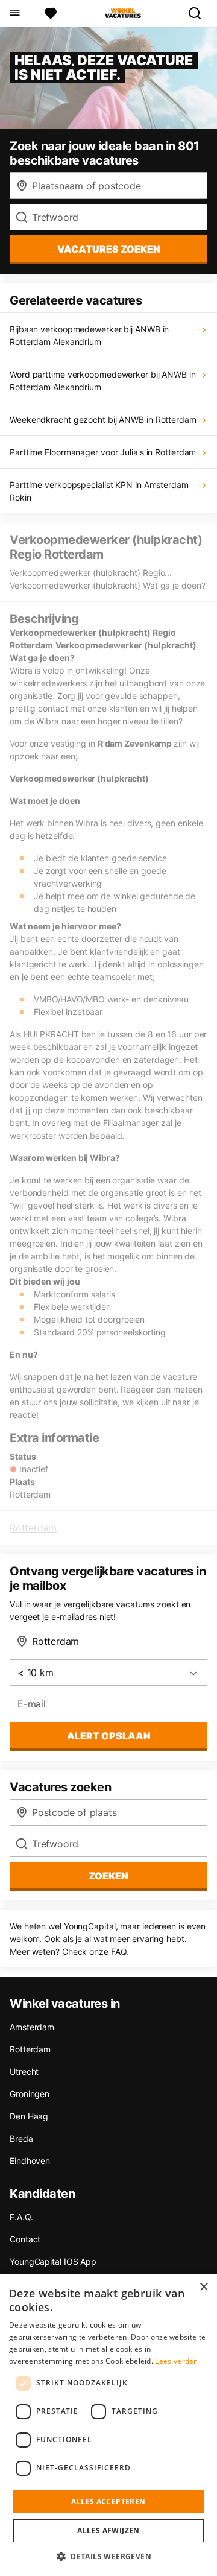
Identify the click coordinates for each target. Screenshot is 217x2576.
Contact (25, 2239)
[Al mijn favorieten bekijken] (51, 13)
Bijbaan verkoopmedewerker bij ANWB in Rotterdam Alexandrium (89, 335)
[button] (108, 2556)
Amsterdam (32, 2027)
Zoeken (108, 1876)
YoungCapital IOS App (53, 2261)
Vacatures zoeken (109, 249)
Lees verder (176, 2361)
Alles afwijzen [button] (108, 2530)
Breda (21, 2138)
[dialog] (108, 2425)
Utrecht (24, 2071)
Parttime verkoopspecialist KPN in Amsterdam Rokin (99, 491)
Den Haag (29, 2116)
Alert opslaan (109, 1736)
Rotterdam (33, 1528)
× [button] (203, 2287)
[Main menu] (14, 13)
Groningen (30, 2094)
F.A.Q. (21, 2217)
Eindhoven (30, 2161)
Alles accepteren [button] (108, 2502)
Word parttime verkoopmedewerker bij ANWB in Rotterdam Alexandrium (103, 381)
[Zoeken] (200, 13)
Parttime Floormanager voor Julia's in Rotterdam (103, 452)
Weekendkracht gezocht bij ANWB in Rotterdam (103, 419)
